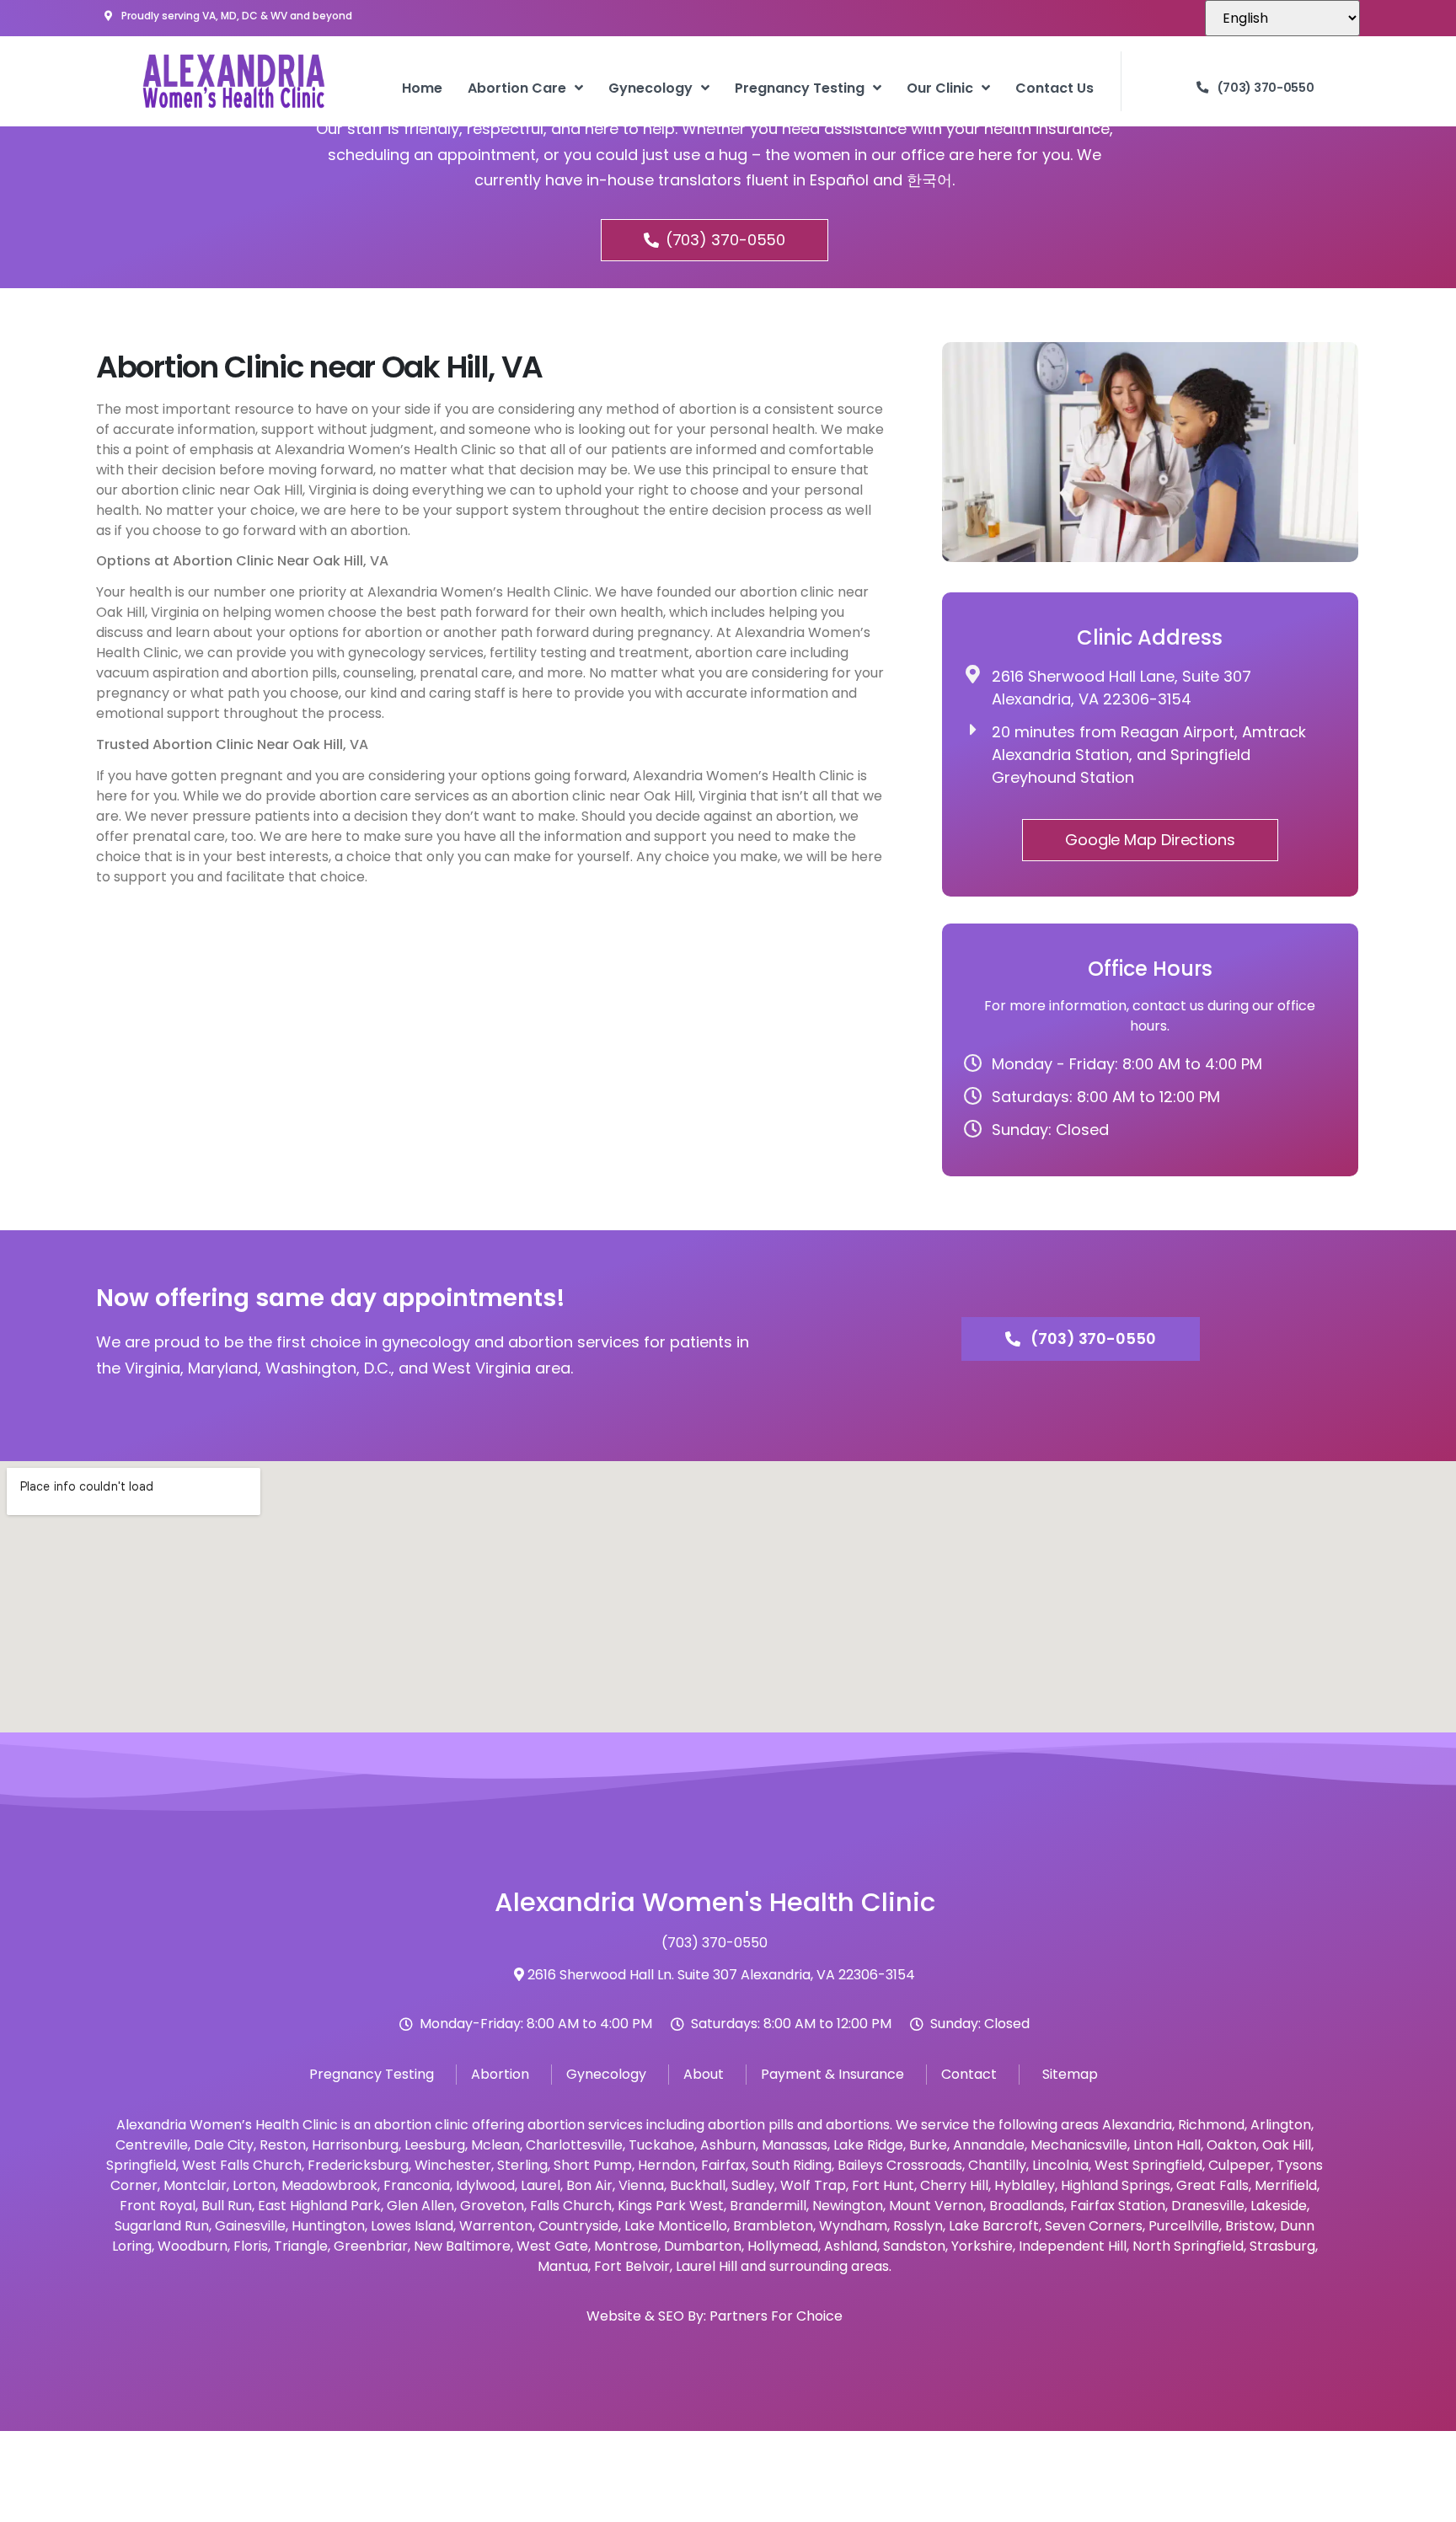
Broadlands (1027, 2206)
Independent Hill (1073, 2246)
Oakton (1231, 2145)
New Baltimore (462, 2246)
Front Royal (158, 2206)
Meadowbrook (329, 2185)
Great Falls (1212, 2185)
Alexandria (1137, 2125)
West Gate (552, 2246)
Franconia (417, 2185)
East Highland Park (319, 2206)
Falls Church (571, 2206)
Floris (251, 2246)
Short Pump (593, 2165)
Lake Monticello (676, 2226)
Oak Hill (1287, 2145)
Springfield (141, 2165)
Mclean (495, 2145)
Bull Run (227, 2206)
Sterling (522, 2165)
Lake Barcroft (994, 2226)
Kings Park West (671, 2206)
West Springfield (1148, 2165)
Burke (928, 2145)
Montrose (626, 2246)
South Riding (792, 2165)
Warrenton (496, 2226)
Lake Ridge (868, 2145)
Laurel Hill (707, 2266)
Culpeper (1239, 2165)
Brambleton (773, 2226)
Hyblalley (1025, 2185)
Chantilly (997, 2165)
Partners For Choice (776, 2316)
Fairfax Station (1118, 2206)
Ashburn (728, 2145)
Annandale (989, 2145)
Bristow (1250, 2226)
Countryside (578, 2226)
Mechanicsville (1079, 2145)
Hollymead (783, 2246)
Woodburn (193, 2246)
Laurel (541, 2185)
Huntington (328, 2226)
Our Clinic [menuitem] (940, 88)
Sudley (753, 2185)
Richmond (1211, 2125)
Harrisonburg (355, 2145)
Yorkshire (982, 2246)
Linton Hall (1167, 2145)
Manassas (795, 2145)
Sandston (914, 2246)
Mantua (563, 2266)
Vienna (641, 2185)
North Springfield (1188, 2246)
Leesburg (435, 2145)
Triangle (301, 2246)
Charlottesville (574, 2145)
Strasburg (1282, 2246)
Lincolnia (1060, 2165)
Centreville (152, 2145)
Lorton (254, 2185)
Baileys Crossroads (900, 2165)
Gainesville (250, 2226)
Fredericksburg (358, 2165)
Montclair (195, 2185)
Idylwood (485, 2185)
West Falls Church (242, 2165)
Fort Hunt (883, 2185)
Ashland (851, 2246)
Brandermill (768, 2206)
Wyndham (853, 2226)
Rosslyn (918, 2226)
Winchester (453, 2165)
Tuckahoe (661, 2145)
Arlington (1281, 2125)
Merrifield (1286, 2185)
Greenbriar (371, 2246)
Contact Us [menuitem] (1055, 88)
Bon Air (589, 2185)
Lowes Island (412, 2226)
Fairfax (723, 2165)
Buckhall (698, 2185)
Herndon (666, 2165)
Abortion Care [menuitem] (517, 88)
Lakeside (1279, 2206)
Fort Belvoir (632, 2266)
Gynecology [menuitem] (650, 88)
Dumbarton (703, 2246)
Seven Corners (1094, 2226)
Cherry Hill (954, 2185)
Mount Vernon (936, 2206)
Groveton (492, 2206)
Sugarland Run (162, 2226)
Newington (848, 2206)
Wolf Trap (813, 2185)
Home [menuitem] (422, 88)
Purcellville (1184, 2226)
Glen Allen (420, 2206)
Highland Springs (1116, 2185)
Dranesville (1208, 2206)
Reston (283, 2145)
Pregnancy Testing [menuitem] (800, 88)
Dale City (224, 2145)
